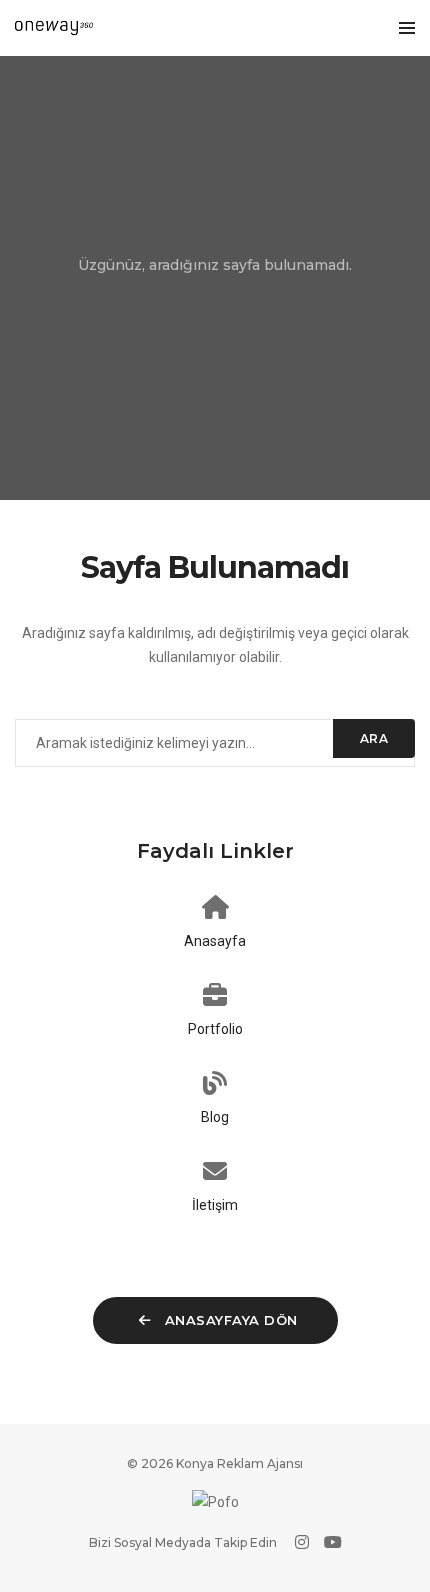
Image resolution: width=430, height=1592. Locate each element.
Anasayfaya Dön (229, 1320)
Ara (374, 738)
